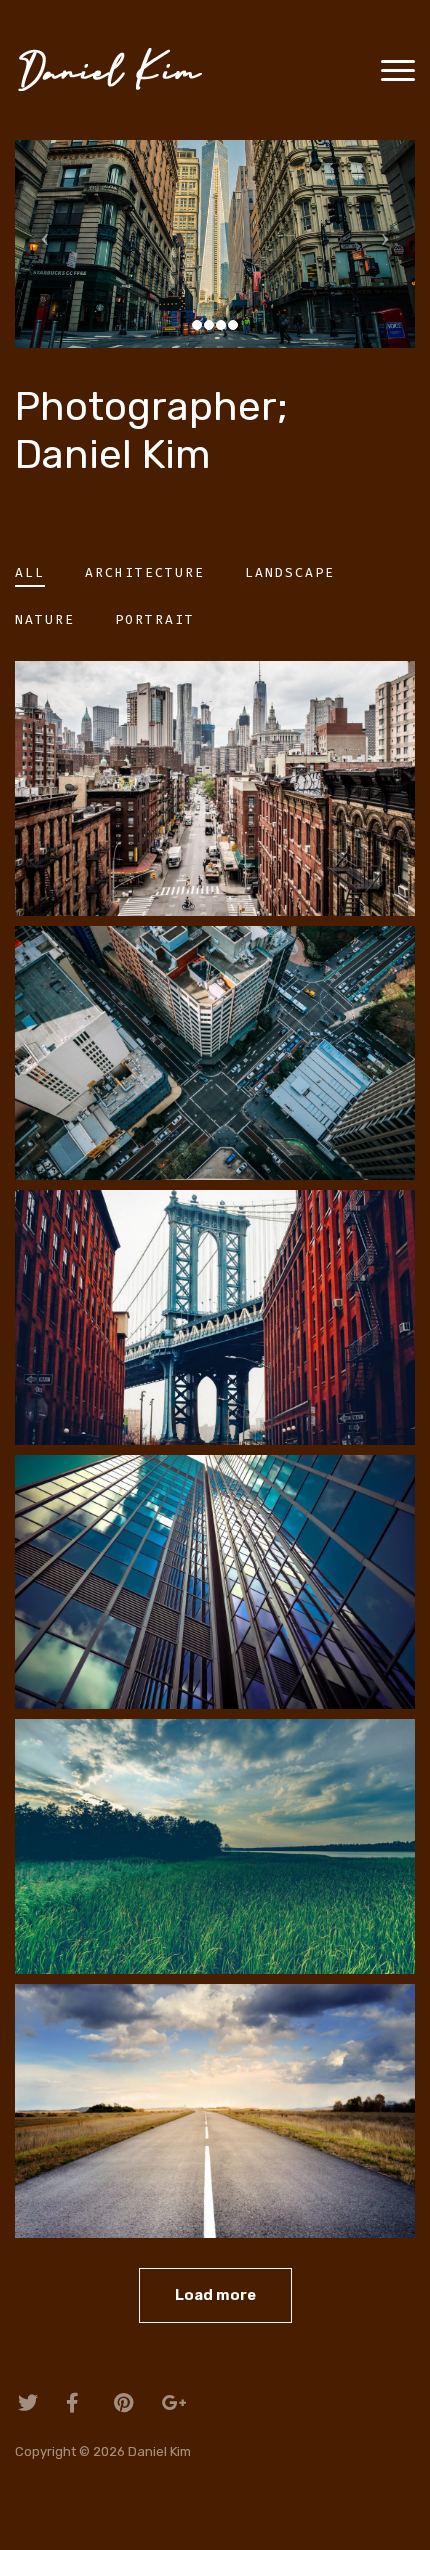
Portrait (155, 619)
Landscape (290, 572)
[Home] (118, 68)
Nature (45, 619)
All (30, 572)
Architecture (145, 572)
